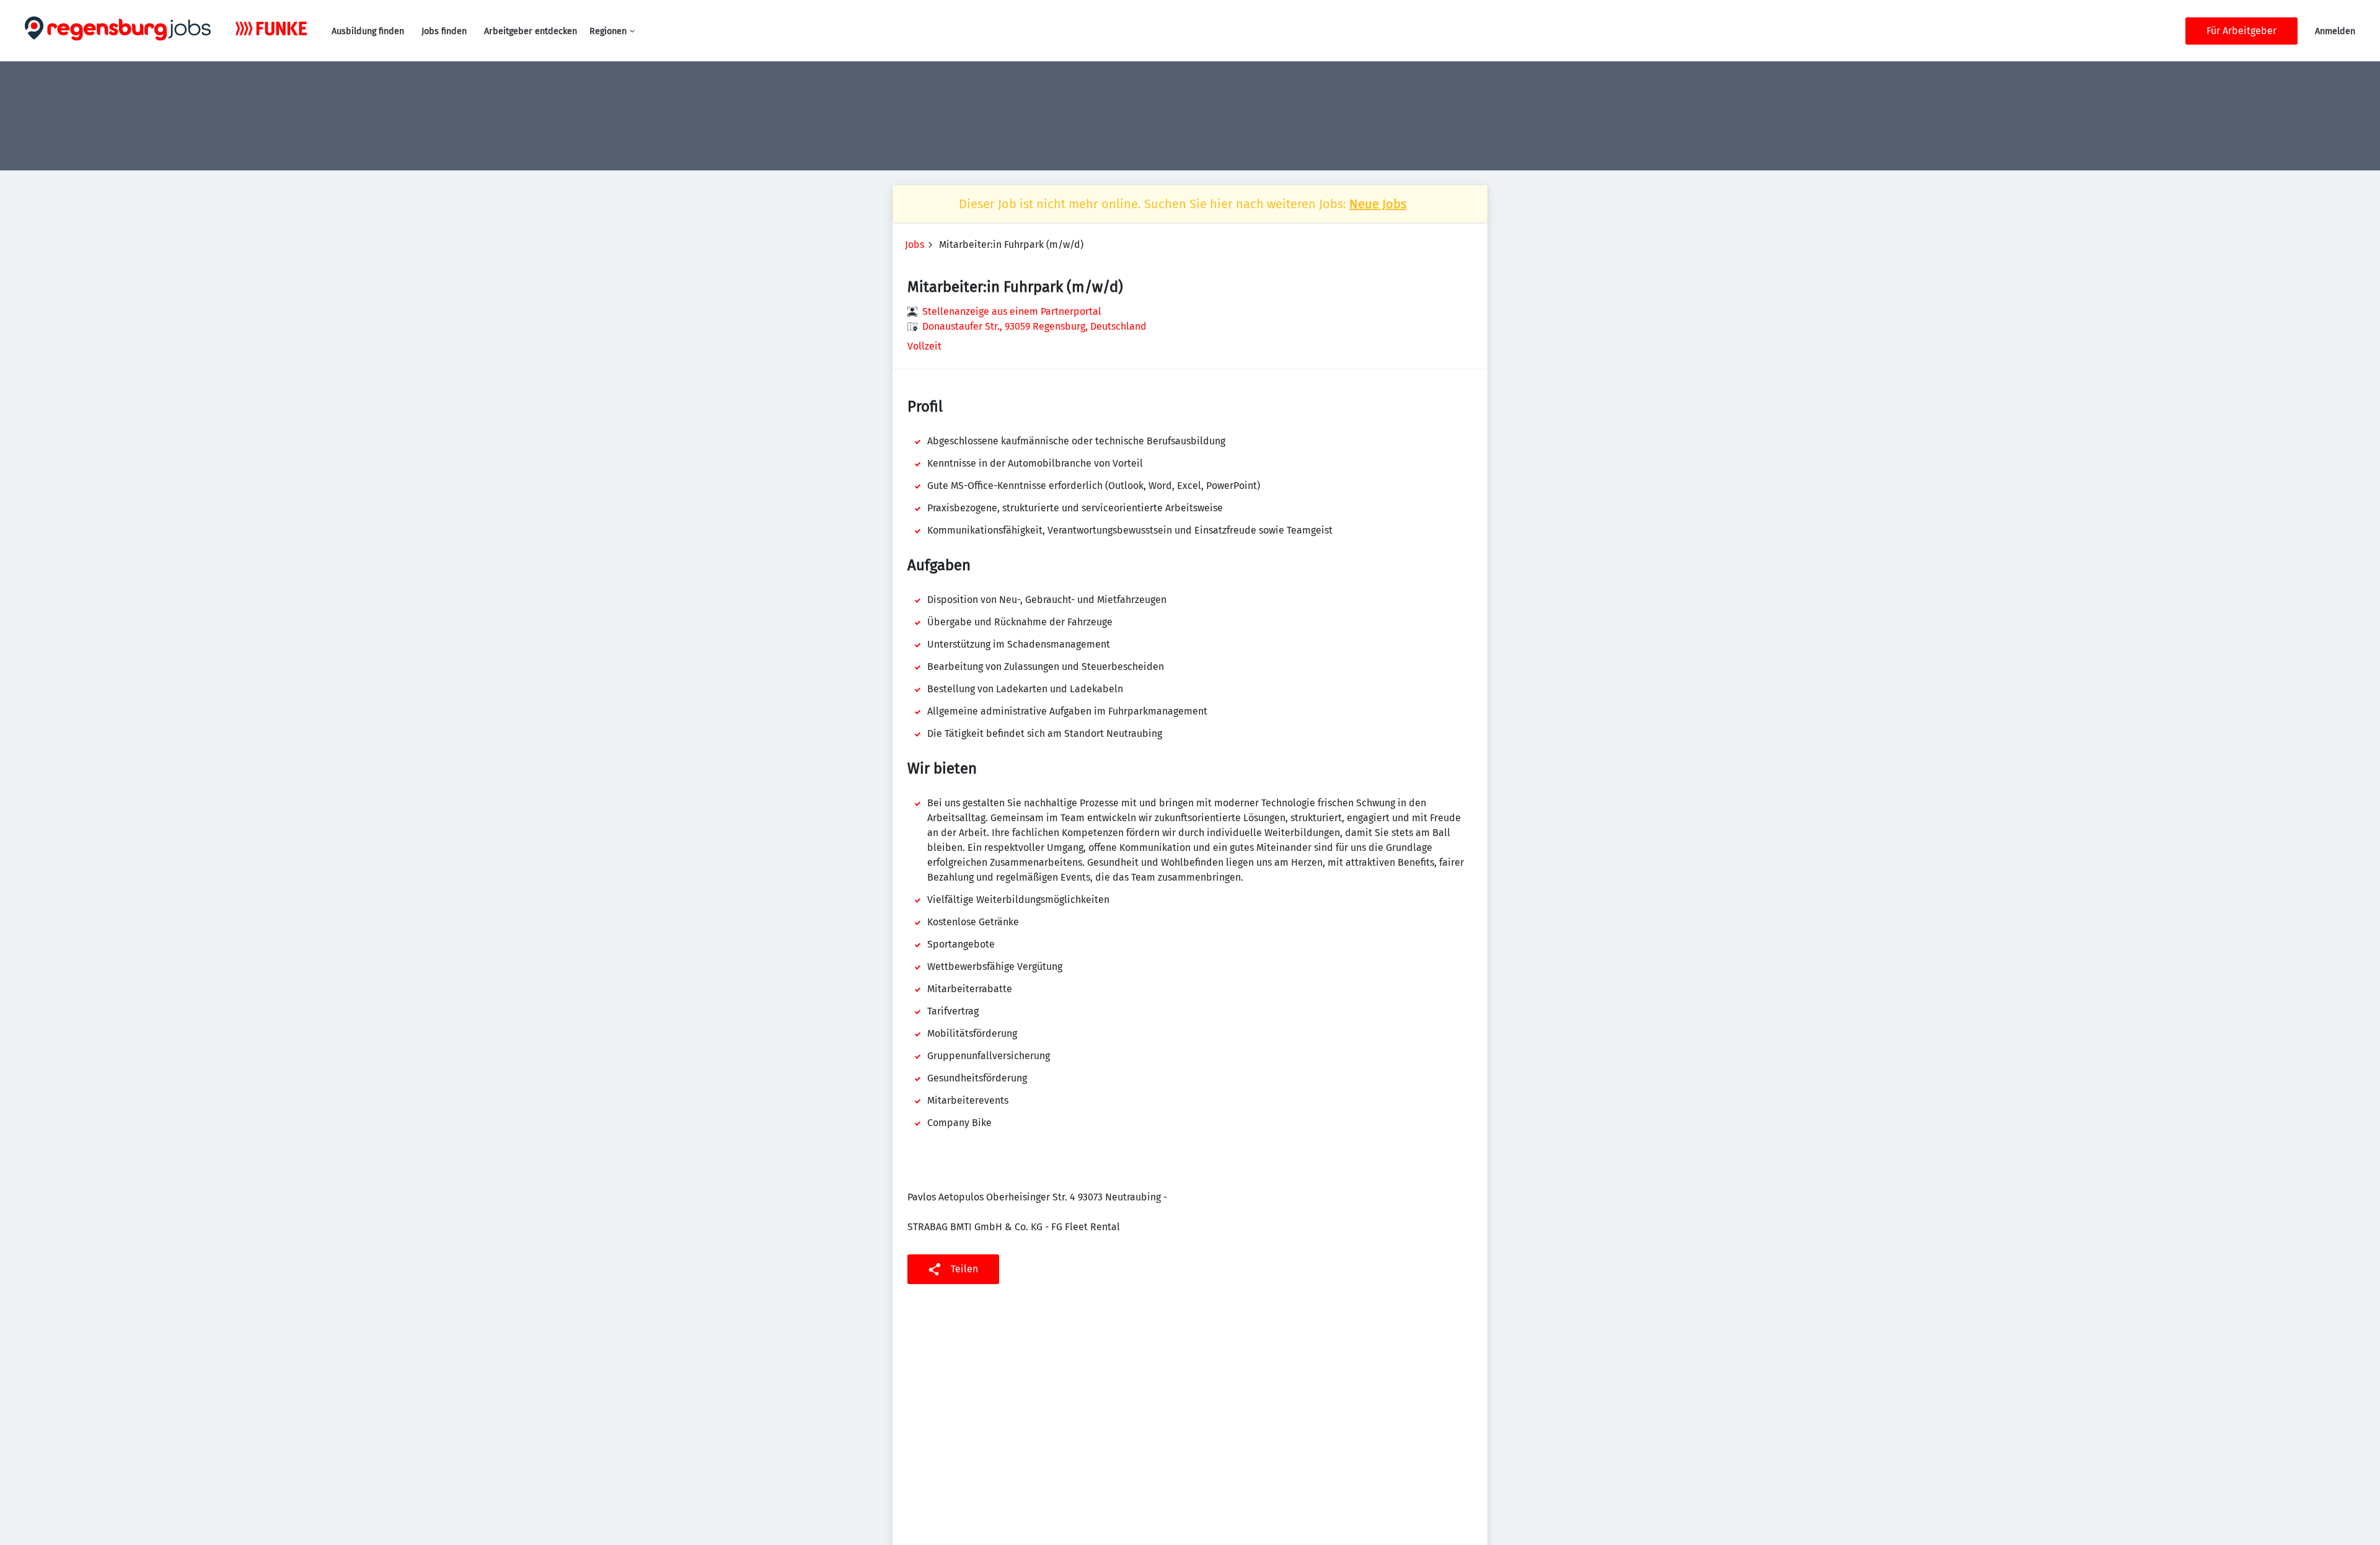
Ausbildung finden (368, 31)
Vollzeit (924, 346)
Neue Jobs (1378, 204)
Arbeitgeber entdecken (531, 31)
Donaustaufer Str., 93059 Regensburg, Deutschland (1034, 326)
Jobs (915, 244)
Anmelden (2335, 31)
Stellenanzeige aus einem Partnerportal (1012, 311)
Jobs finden (444, 31)
